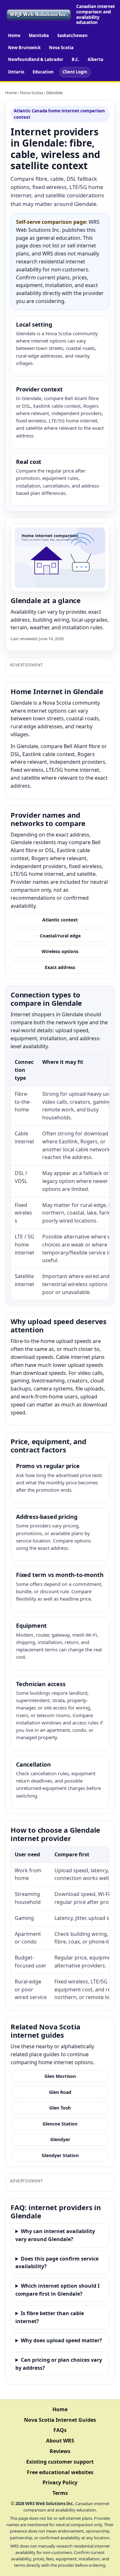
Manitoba (39, 35)
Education (43, 72)
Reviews (60, 2451)
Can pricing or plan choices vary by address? (59, 2364)
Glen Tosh (60, 2108)
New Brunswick (24, 48)
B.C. (76, 59)
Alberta (96, 59)
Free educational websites (60, 2472)
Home (14, 35)
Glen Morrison (60, 2076)
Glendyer (60, 2139)
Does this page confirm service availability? (57, 2263)
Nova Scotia (61, 48)
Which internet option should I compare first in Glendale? (57, 2290)
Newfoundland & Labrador (36, 59)
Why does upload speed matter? (61, 2340)
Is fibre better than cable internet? (50, 2317)
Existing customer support (60, 2462)
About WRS (60, 2441)
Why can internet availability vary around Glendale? (55, 2235)
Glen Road (60, 2092)
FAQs (60, 2430)
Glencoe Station (60, 2124)
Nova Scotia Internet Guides (60, 2420)
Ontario (16, 72)
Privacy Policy (60, 2482)
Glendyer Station (60, 2155)
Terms (60, 2493)
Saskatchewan (72, 35)
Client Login (75, 72)
